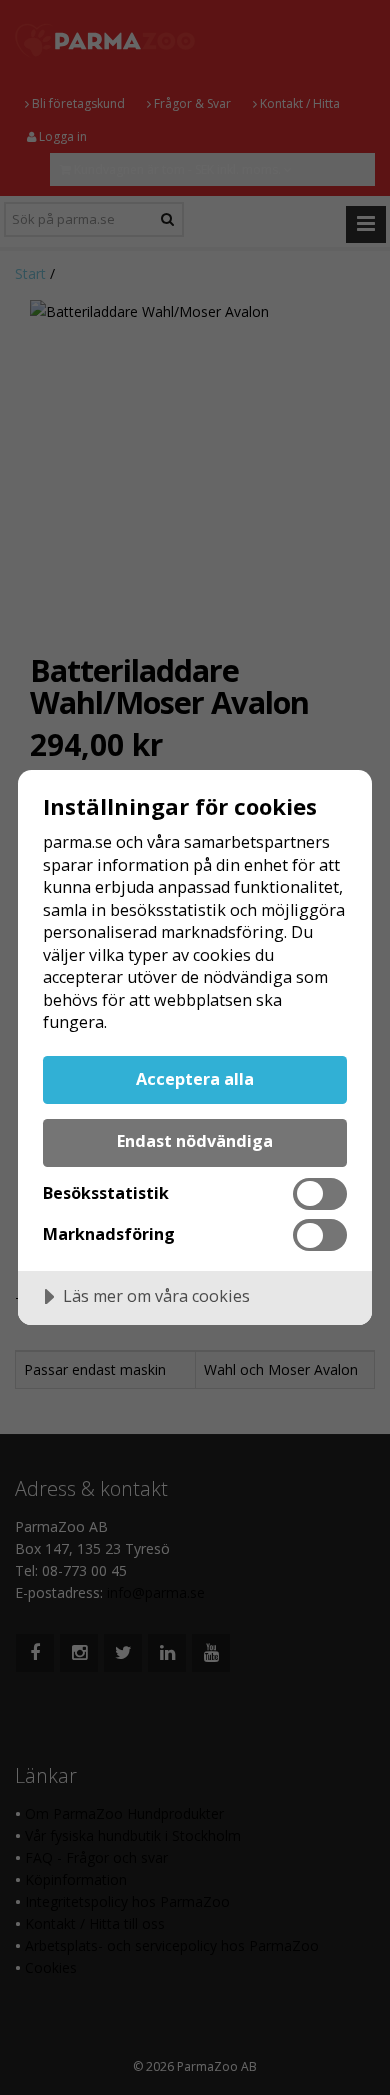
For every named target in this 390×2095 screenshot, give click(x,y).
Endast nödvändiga (195, 1141)
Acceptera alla (195, 1079)
